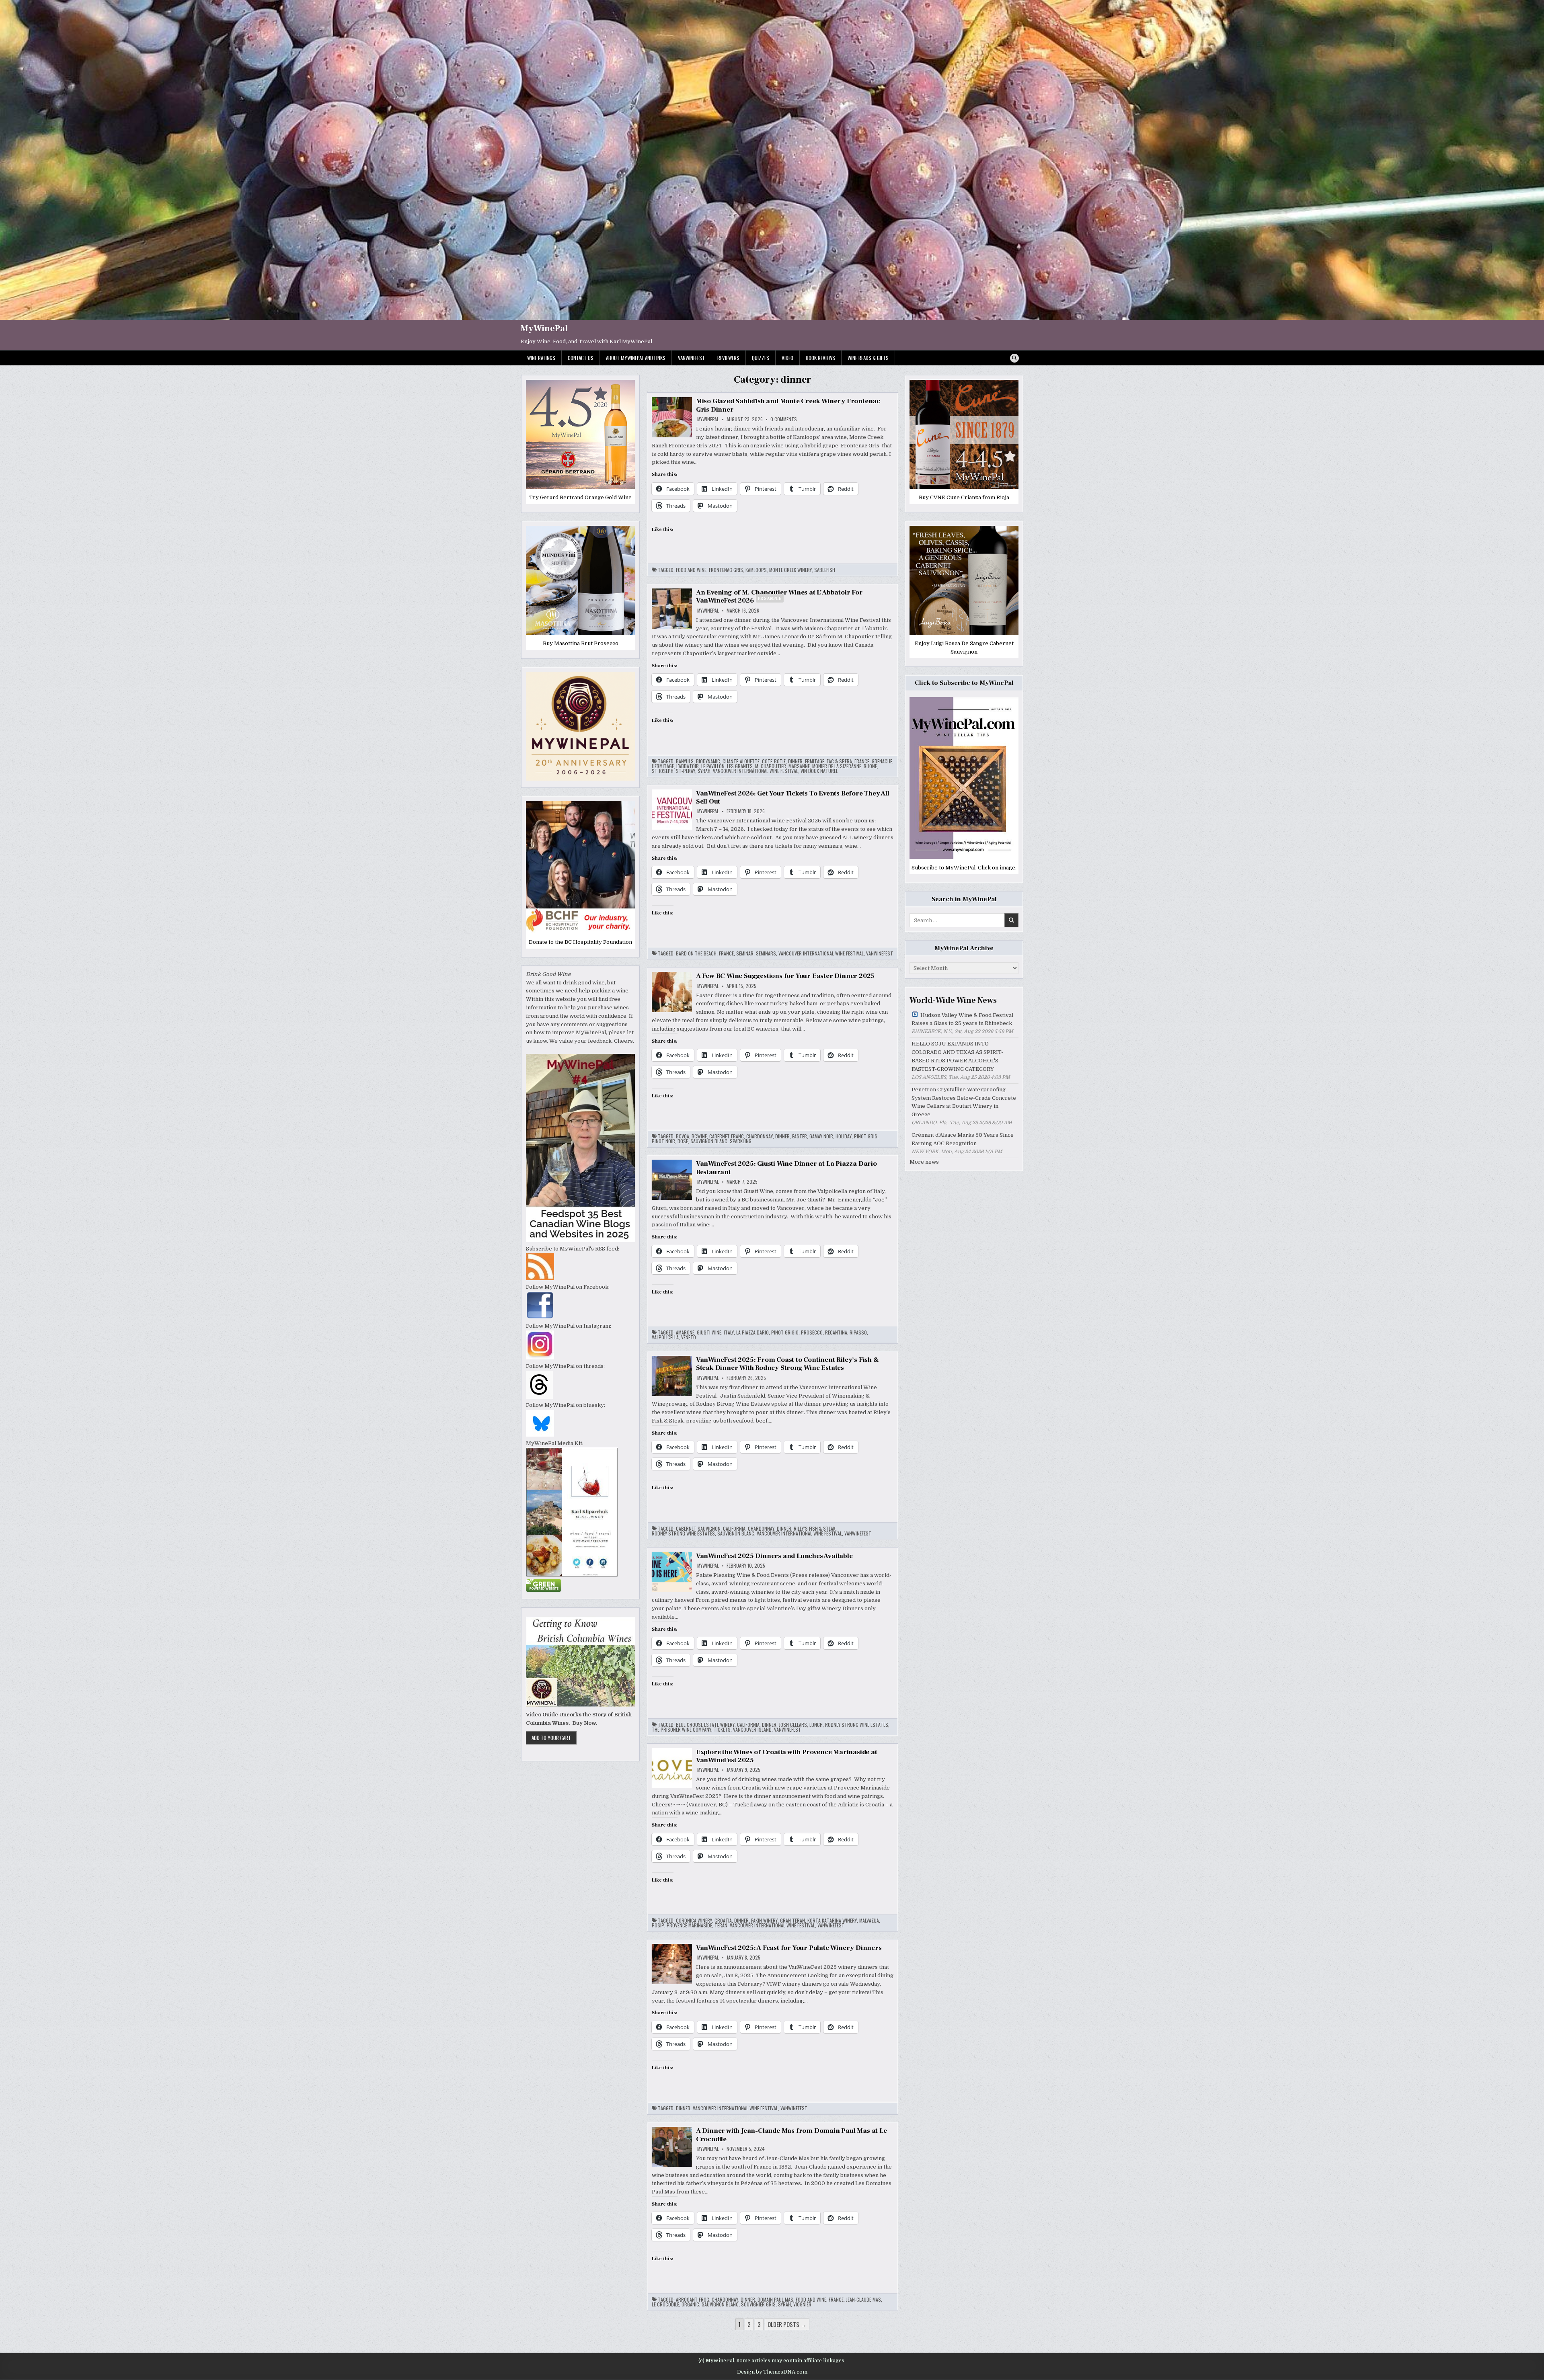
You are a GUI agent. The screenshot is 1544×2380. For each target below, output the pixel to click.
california (734, 1529)
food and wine (691, 570)
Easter (800, 1136)
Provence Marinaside (689, 1925)
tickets (722, 1730)
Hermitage (663, 766)
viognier (802, 2304)
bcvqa (683, 1136)
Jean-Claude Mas (863, 2300)
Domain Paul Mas (775, 2300)
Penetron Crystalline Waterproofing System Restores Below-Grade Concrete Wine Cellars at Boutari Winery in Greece (964, 1102)
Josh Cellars (793, 1725)
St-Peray (686, 771)
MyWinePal (544, 328)
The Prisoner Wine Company (682, 1730)
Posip (658, 1925)
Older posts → (787, 2324)
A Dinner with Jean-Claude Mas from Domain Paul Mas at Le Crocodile (792, 2135)
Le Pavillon (713, 766)
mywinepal (708, 419)
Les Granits (740, 766)
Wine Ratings (541, 358)
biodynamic (708, 761)
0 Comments (784, 419)
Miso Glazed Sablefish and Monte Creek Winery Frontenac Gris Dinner (788, 405)
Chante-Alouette (741, 761)
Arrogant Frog (693, 2300)
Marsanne (799, 766)
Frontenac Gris (726, 570)
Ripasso (858, 1332)
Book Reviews (820, 358)
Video (787, 358)
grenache (882, 761)
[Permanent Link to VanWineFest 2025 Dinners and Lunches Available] (672, 1572)
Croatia (723, 1921)
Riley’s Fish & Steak (815, 1529)
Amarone (685, 1332)
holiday (844, 1136)
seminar (745, 953)
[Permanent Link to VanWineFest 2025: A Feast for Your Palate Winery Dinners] (672, 1964)
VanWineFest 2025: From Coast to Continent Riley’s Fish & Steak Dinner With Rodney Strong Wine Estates (787, 1364)
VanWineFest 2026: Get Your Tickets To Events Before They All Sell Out (793, 797)
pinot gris (866, 1136)
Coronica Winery (694, 1921)
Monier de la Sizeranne (837, 766)
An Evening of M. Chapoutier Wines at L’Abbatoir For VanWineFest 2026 (779, 597)
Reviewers (728, 358)
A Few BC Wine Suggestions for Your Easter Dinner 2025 (785, 976)
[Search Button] (1014, 358)
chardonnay (760, 1136)
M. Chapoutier (771, 766)
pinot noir (663, 1141)
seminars (766, 953)
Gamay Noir (821, 1136)
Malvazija (869, 1921)
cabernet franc (727, 1136)
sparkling (741, 1141)
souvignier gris (758, 2304)
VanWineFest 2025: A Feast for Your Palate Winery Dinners (789, 1948)
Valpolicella (665, 1337)
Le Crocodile (665, 2304)
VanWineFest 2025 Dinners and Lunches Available (774, 1556)
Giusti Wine (709, 1332)
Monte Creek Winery (790, 570)
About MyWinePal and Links (636, 358)
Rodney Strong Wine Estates (683, 1533)
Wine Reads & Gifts (868, 358)
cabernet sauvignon (698, 1529)
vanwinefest (880, 953)
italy (729, 1332)
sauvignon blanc (709, 1141)
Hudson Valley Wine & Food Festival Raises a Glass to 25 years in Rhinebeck (962, 1019)
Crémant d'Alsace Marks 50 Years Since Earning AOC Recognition (963, 1139)
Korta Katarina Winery (832, 1921)
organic (690, 2304)
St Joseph (663, 771)
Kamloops (756, 570)
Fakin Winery (764, 1921)
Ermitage (815, 761)
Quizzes (761, 358)
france (862, 761)
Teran (721, 1925)
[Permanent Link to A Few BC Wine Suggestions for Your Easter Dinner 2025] (672, 992)
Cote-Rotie (774, 761)
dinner (795, 761)
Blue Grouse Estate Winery (705, 1725)
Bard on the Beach (696, 953)
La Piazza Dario (752, 1332)
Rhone (870, 766)
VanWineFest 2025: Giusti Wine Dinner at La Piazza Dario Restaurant (786, 1168)
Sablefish (825, 570)
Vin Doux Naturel (819, 771)
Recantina (836, 1332)
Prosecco (812, 1332)
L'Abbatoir (688, 766)
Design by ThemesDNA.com (772, 2372)
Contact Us (581, 358)
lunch (816, 1725)
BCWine (699, 1136)
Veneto (689, 1337)
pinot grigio (785, 1332)
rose (683, 1141)
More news (924, 1162)
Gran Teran (793, 1921)
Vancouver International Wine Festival (756, 771)
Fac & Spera (839, 761)
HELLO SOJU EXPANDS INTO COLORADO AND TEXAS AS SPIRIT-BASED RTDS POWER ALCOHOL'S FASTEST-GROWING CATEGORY (957, 1056)
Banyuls (685, 761)
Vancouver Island (752, 1730)
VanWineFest (691, 358)
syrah (704, 771)
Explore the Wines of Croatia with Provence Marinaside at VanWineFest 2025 (787, 1756)
